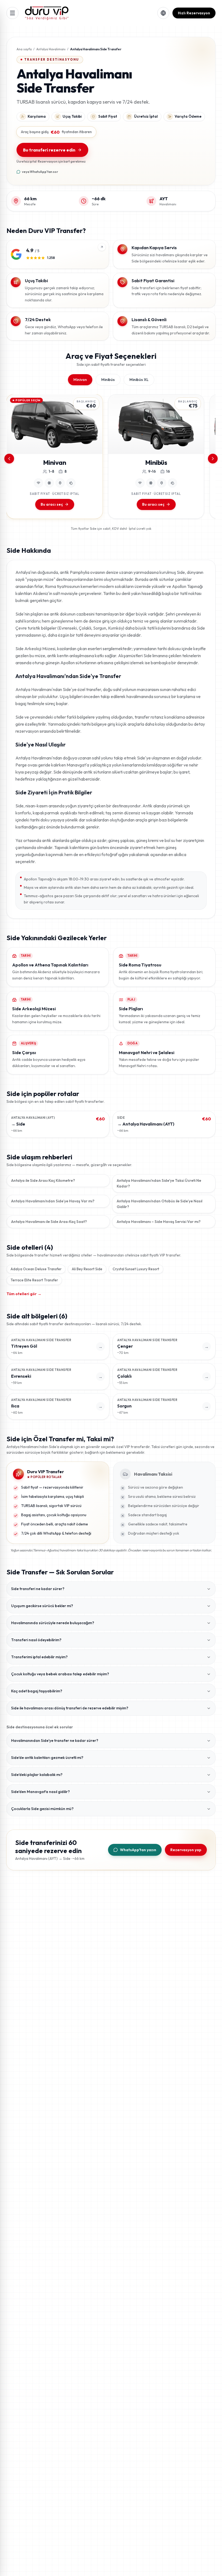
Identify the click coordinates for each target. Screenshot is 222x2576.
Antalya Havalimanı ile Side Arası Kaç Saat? (49, 1222)
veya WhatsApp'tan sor (40, 172)
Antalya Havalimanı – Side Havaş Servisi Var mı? (159, 1222)
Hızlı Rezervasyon (194, 13)
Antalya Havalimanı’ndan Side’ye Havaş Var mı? (53, 1201)
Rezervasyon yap (186, 1850)
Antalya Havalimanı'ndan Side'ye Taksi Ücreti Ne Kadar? (159, 1183)
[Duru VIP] (47, 13)
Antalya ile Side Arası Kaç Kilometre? (43, 1180)
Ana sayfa (24, 49)
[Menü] (12, 13)
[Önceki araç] (9, 459)
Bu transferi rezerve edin (49, 150)
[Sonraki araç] (213, 459)
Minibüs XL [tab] (139, 380)
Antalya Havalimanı (51, 49)
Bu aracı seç (52, 504)
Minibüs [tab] (108, 380)
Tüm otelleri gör (24, 1294)
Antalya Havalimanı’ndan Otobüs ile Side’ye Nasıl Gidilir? (159, 1204)
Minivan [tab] (80, 380)
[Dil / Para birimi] (163, 13)
